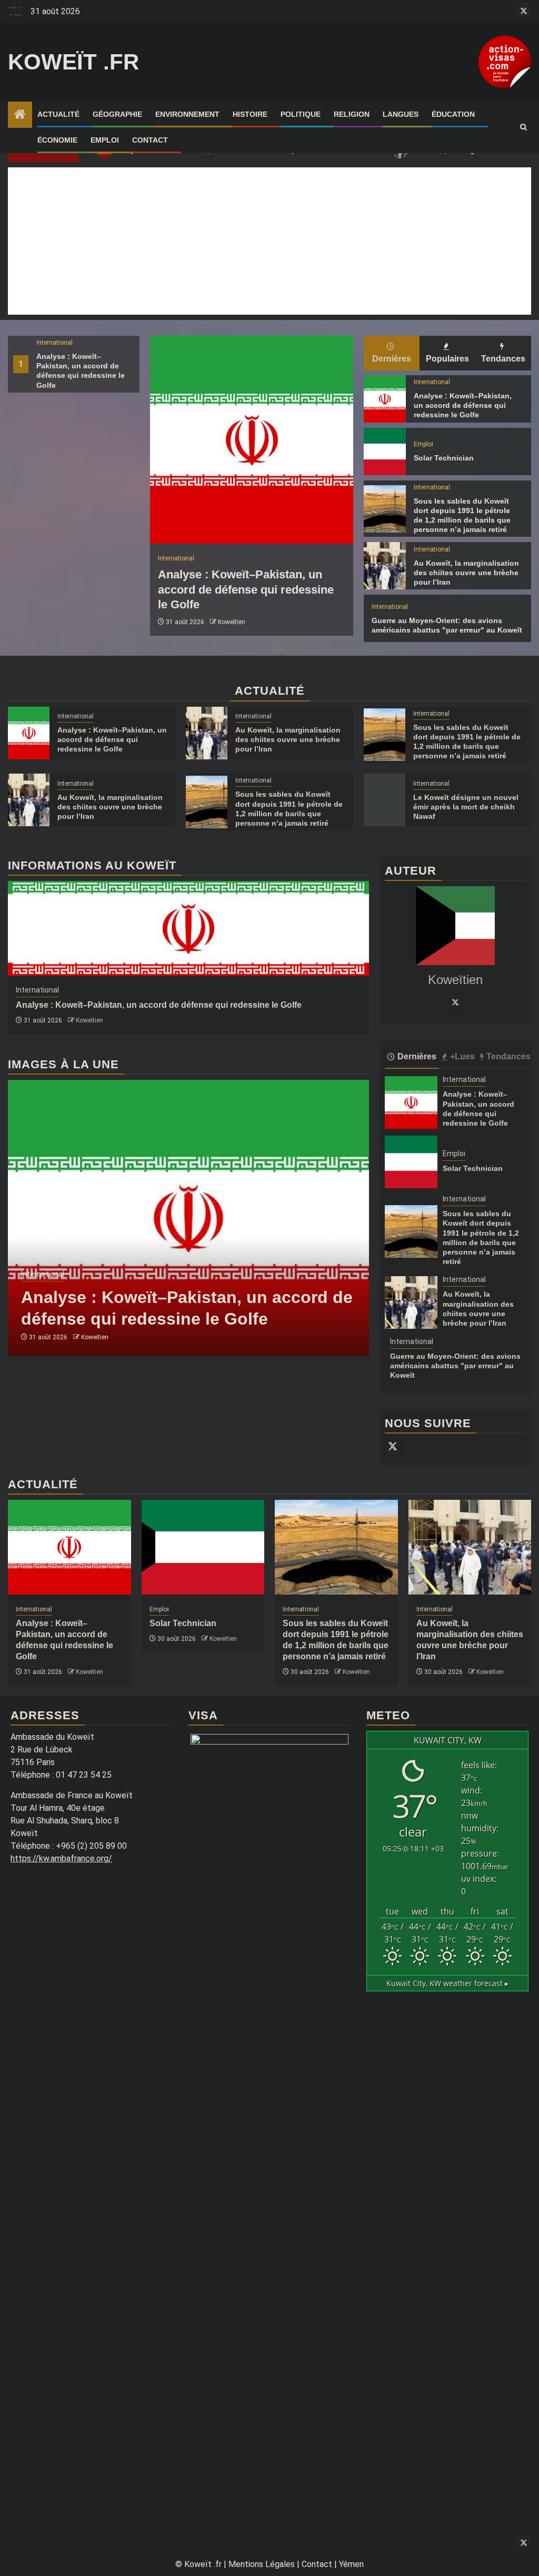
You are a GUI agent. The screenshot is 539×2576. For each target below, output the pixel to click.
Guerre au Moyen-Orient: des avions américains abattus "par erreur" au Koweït (455, 1366)
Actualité (58, 114)
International (54, 343)
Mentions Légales (262, 2564)
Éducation (453, 114)
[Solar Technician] (385, 452)
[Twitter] (455, 1002)
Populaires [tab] (447, 359)
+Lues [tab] (462, 1056)
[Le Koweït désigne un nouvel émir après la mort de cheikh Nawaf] (385, 800)
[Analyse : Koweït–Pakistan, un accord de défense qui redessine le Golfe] (252, 440)
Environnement (187, 114)
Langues (401, 114)
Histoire (250, 114)
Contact (150, 140)
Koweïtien (232, 622)
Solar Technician (444, 458)
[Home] (20, 115)
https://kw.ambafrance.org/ (61, 1858)
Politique (301, 114)
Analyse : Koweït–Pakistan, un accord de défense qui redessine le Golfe (246, 589)
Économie (57, 140)
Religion (352, 114)
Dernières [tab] (392, 359)
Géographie (117, 114)
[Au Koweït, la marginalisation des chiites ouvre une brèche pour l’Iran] (385, 566)
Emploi (105, 140)
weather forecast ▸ (447, 1983)
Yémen (351, 2564)
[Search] (523, 127)
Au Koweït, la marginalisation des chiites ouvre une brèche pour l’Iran (466, 573)
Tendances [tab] (503, 359)
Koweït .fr (73, 62)
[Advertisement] (269, 241)
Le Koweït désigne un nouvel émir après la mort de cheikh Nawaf (466, 807)
